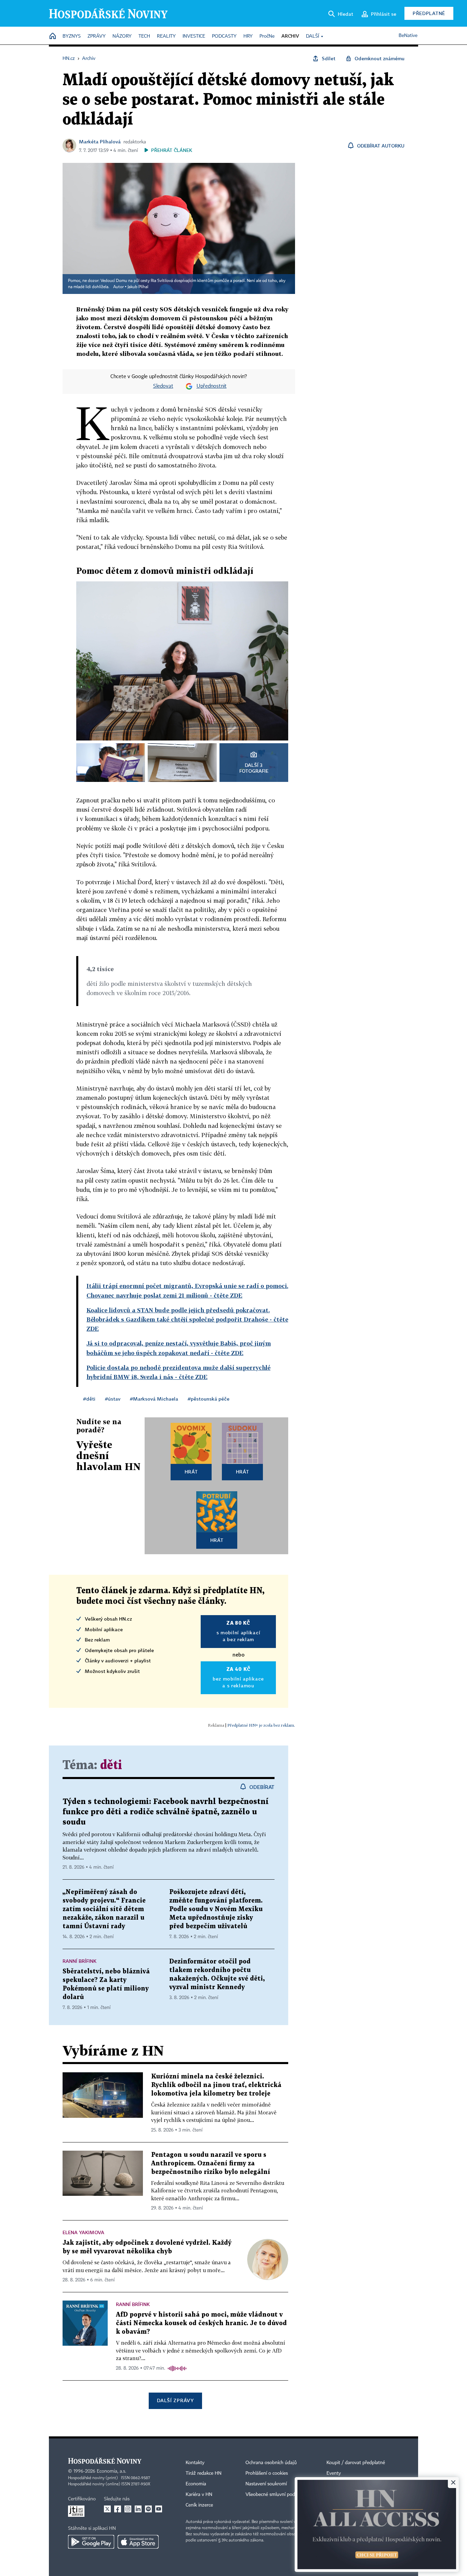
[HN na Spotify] (148, 2509)
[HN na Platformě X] (107, 2509)
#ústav (113, 1399)
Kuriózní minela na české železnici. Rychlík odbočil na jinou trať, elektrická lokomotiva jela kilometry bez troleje (216, 2085)
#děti (89, 1399)
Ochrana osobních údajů (271, 2463)
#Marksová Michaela (154, 1399)
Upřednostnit (212, 386)
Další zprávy (175, 2400)
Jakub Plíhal (138, 287)
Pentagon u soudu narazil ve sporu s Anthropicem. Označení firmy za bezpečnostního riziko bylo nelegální (211, 2163)
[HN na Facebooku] (118, 2509)
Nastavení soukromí (266, 2484)
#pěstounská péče (209, 1399)
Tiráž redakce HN (204, 2473)
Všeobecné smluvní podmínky (277, 2495)
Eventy (334, 2473)
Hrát (191, 1472)
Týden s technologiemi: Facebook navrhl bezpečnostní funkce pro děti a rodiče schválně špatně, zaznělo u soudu (166, 1812)
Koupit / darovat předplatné (356, 2463)
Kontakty (195, 2463)
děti (111, 1766)
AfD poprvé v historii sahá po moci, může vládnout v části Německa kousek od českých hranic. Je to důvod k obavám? (201, 2323)
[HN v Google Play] (91, 2542)
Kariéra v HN (199, 2495)
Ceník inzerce (199, 2505)
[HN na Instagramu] (128, 2509)
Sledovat (163, 386)
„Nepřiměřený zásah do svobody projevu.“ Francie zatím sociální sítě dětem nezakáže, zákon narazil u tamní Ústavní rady (104, 1909)
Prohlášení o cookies (267, 2473)
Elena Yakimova (83, 2232)
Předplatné (429, 13)
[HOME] (53, 36)
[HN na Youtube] (159, 2509)
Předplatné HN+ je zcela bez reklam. (261, 1725)
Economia (196, 2484)
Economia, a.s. (111, 2471)
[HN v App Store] (138, 2542)
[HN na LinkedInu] (138, 2509)
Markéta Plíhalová (100, 141)
